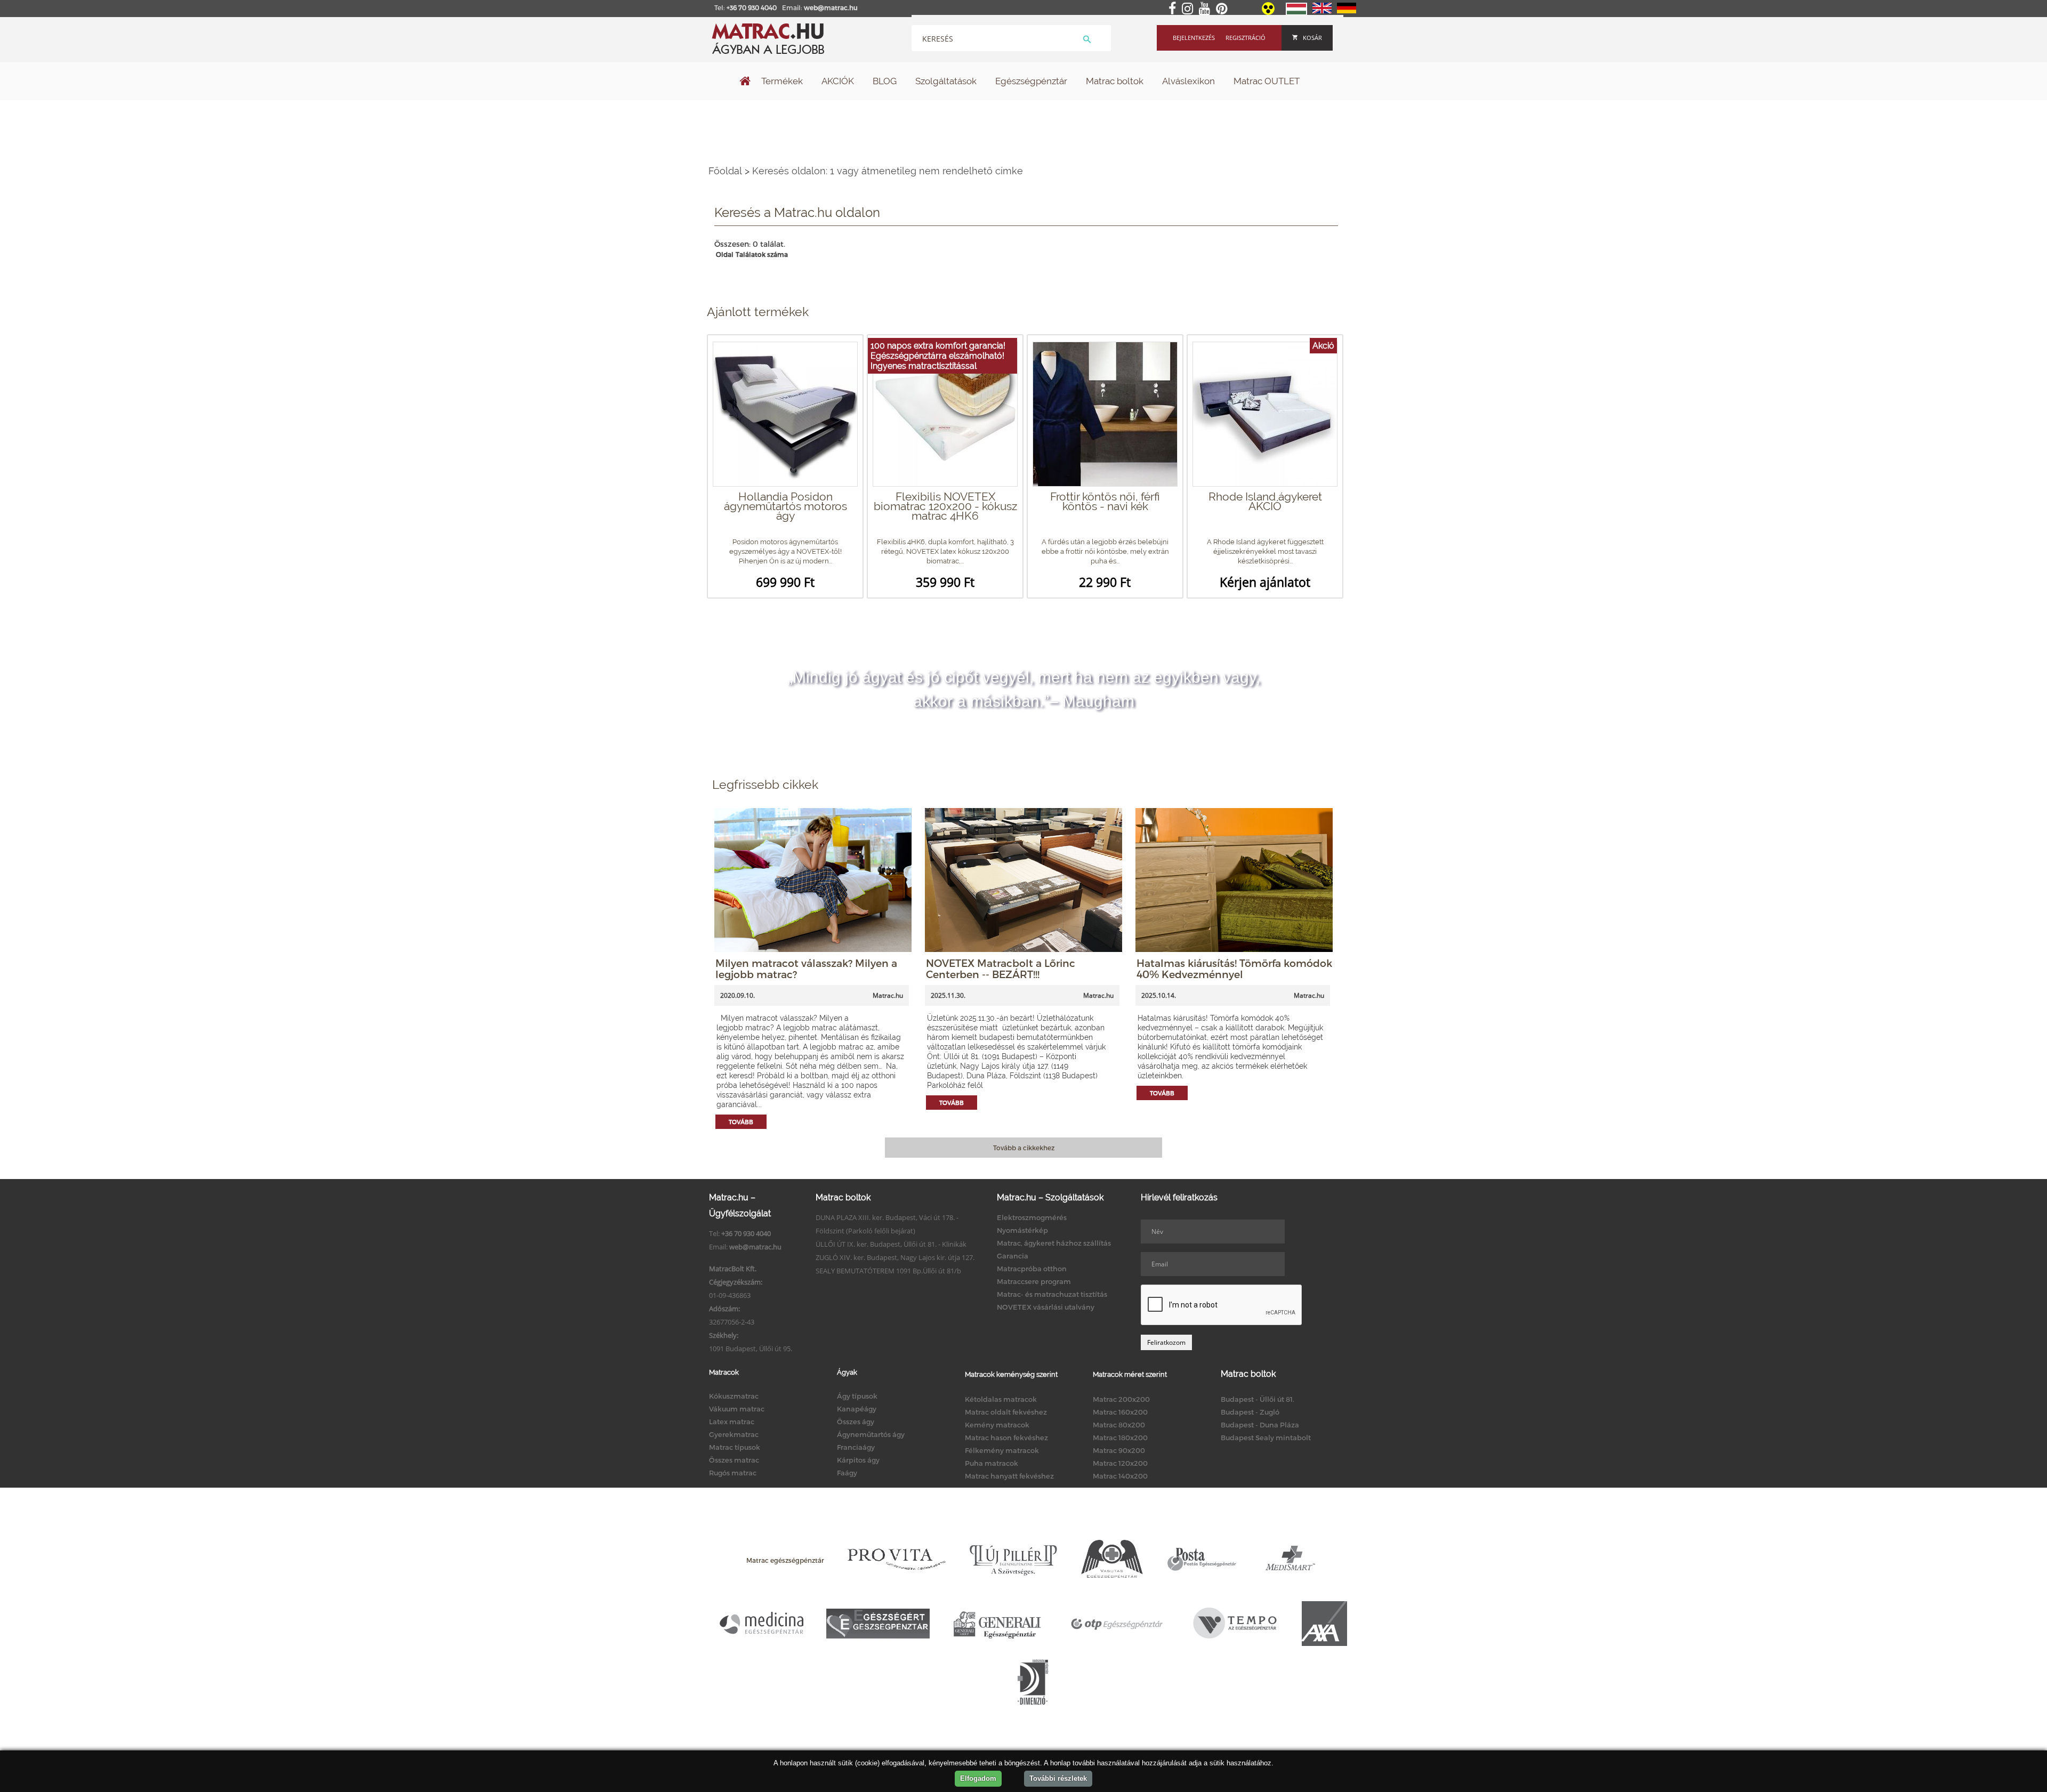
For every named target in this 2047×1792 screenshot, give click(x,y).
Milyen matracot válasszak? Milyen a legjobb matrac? (806, 968)
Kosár (1312, 38)
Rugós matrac (733, 1473)
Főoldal (725, 171)
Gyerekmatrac (734, 1434)
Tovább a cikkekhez (1024, 1148)
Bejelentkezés (1194, 38)
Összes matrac (734, 1460)
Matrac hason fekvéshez (1006, 1438)
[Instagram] (1190, 9)
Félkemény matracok (1002, 1450)
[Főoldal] (745, 82)
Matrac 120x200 (1120, 1463)
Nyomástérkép (1022, 1230)
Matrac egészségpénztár (785, 1560)
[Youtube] (1207, 9)
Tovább (741, 1122)
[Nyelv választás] (1296, 13)
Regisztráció (1246, 38)
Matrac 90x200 (1119, 1450)
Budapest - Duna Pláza (1260, 1425)
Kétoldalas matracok (1001, 1399)
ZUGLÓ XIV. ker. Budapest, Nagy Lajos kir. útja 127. (895, 1257)
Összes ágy (856, 1422)
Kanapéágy (857, 1409)
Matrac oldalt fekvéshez (1006, 1412)
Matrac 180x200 (1120, 1438)
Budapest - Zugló (1250, 1412)
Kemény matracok (997, 1425)
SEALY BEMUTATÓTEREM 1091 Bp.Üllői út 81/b (888, 1271)
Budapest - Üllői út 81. (1258, 1399)
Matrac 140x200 (1120, 1476)
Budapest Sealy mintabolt (1266, 1438)
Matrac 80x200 (1119, 1425)
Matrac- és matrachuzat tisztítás (1052, 1294)
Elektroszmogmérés (1032, 1217)
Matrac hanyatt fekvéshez (1009, 1476)
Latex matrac (732, 1422)
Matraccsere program (1034, 1281)
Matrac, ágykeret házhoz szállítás (1054, 1243)
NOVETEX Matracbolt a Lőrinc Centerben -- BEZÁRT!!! (1001, 968)
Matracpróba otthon (1032, 1269)
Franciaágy (856, 1447)
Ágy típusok (857, 1396)
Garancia (1013, 1256)
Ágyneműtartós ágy (871, 1434)
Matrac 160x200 (1120, 1412)
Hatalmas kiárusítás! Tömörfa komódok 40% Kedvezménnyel (1234, 968)
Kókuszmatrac (734, 1396)
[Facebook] (1174, 9)
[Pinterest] (1224, 9)
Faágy (847, 1473)
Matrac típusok (735, 1447)
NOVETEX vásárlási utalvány (1046, 1307)
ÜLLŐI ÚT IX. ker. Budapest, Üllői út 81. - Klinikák (891, 1244)
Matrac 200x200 (1121, 1399)
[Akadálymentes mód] (1269, 12)
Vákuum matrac (737, 1409)
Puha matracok (992, 1463)
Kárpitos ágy (858, 1460)
